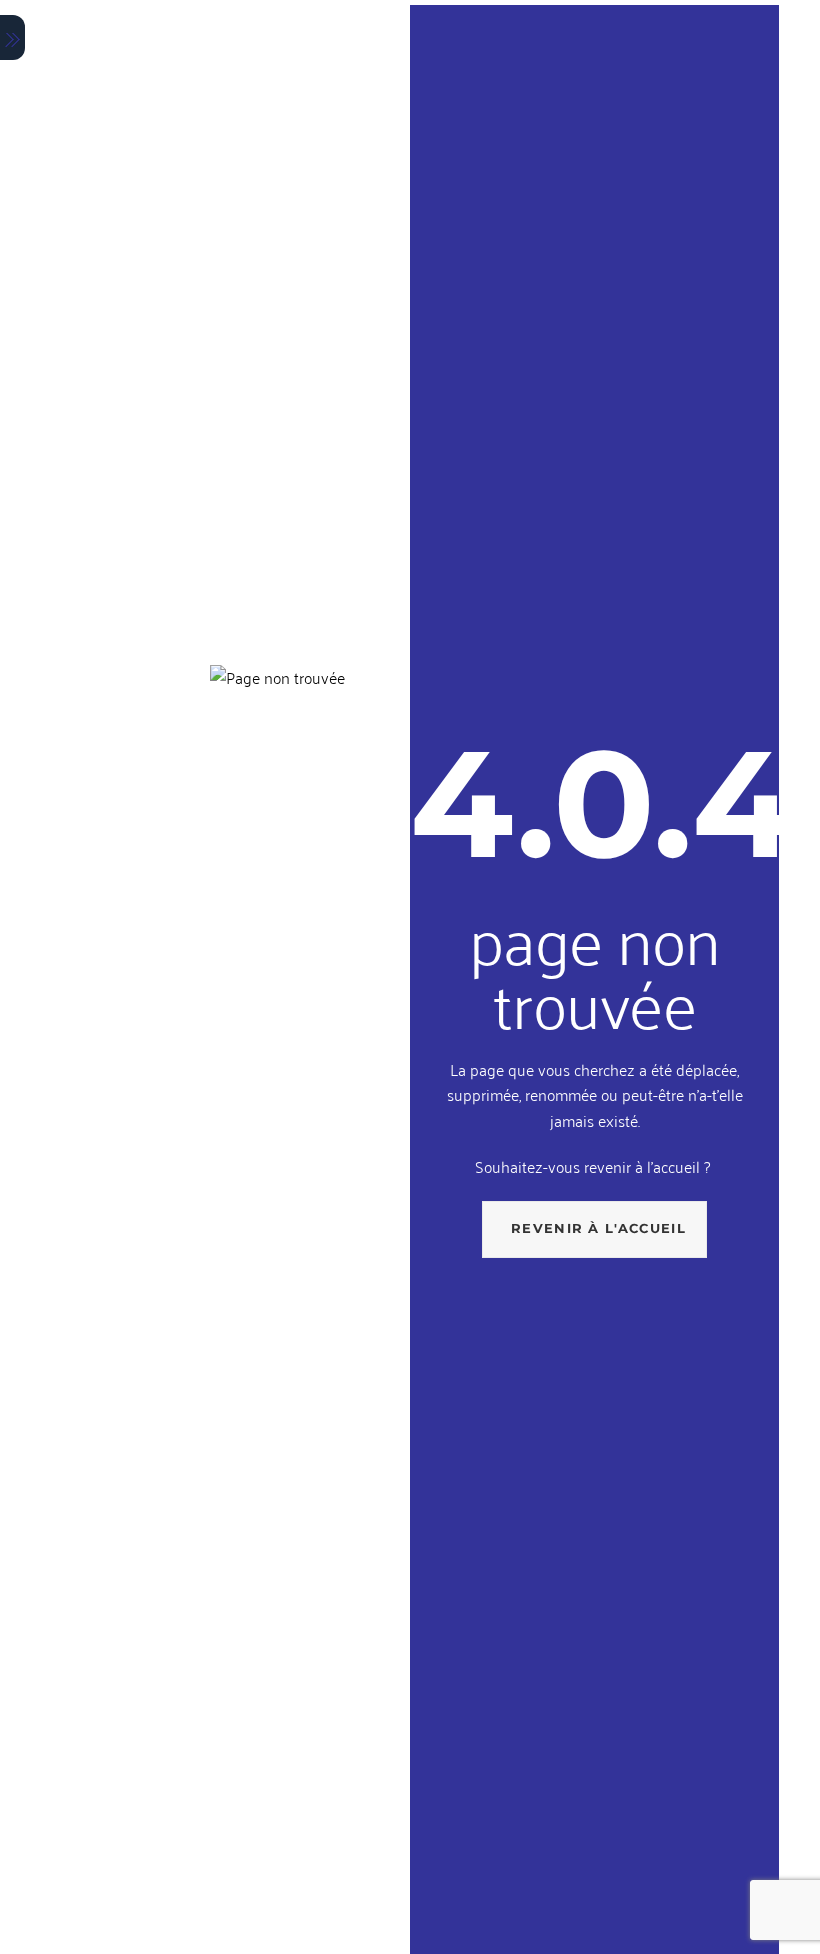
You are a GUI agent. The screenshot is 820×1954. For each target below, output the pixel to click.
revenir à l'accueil (598, 1228)
